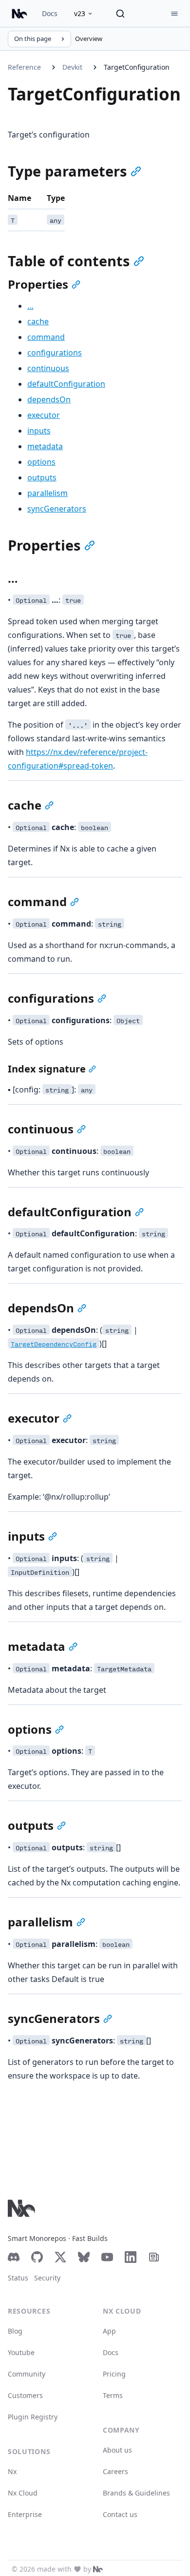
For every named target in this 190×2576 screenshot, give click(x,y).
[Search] (120, 14)
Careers (115, 2471)
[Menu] (174, 14)
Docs (50, 13)
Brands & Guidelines (136, 2493)
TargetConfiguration (137, 67)
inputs (39, 431)
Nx (12, 2471)
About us (117, 2450)
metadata (45, 446)
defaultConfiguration (66, 384)
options (41, 462)
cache (38, 321)
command (46, 337)
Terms (113, 2395)
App (109, 2331)
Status (18, 2278)
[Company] (98, 2569)
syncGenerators (57, 509)
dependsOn (49, 399)
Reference (24, 67)
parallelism (47, 493)
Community (27, 2374)
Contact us (120, 2514)
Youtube (21, 2352)
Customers (25, 2395)
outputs (42, 477)
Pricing (114, 2374)
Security (47, 2278)
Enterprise (25, 2514)
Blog (15, 2331)
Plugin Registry (33, 2417)
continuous (48, 368)
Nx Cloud (23, 2493)
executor (44, 415)
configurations (55, 353)
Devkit (72, 67)
